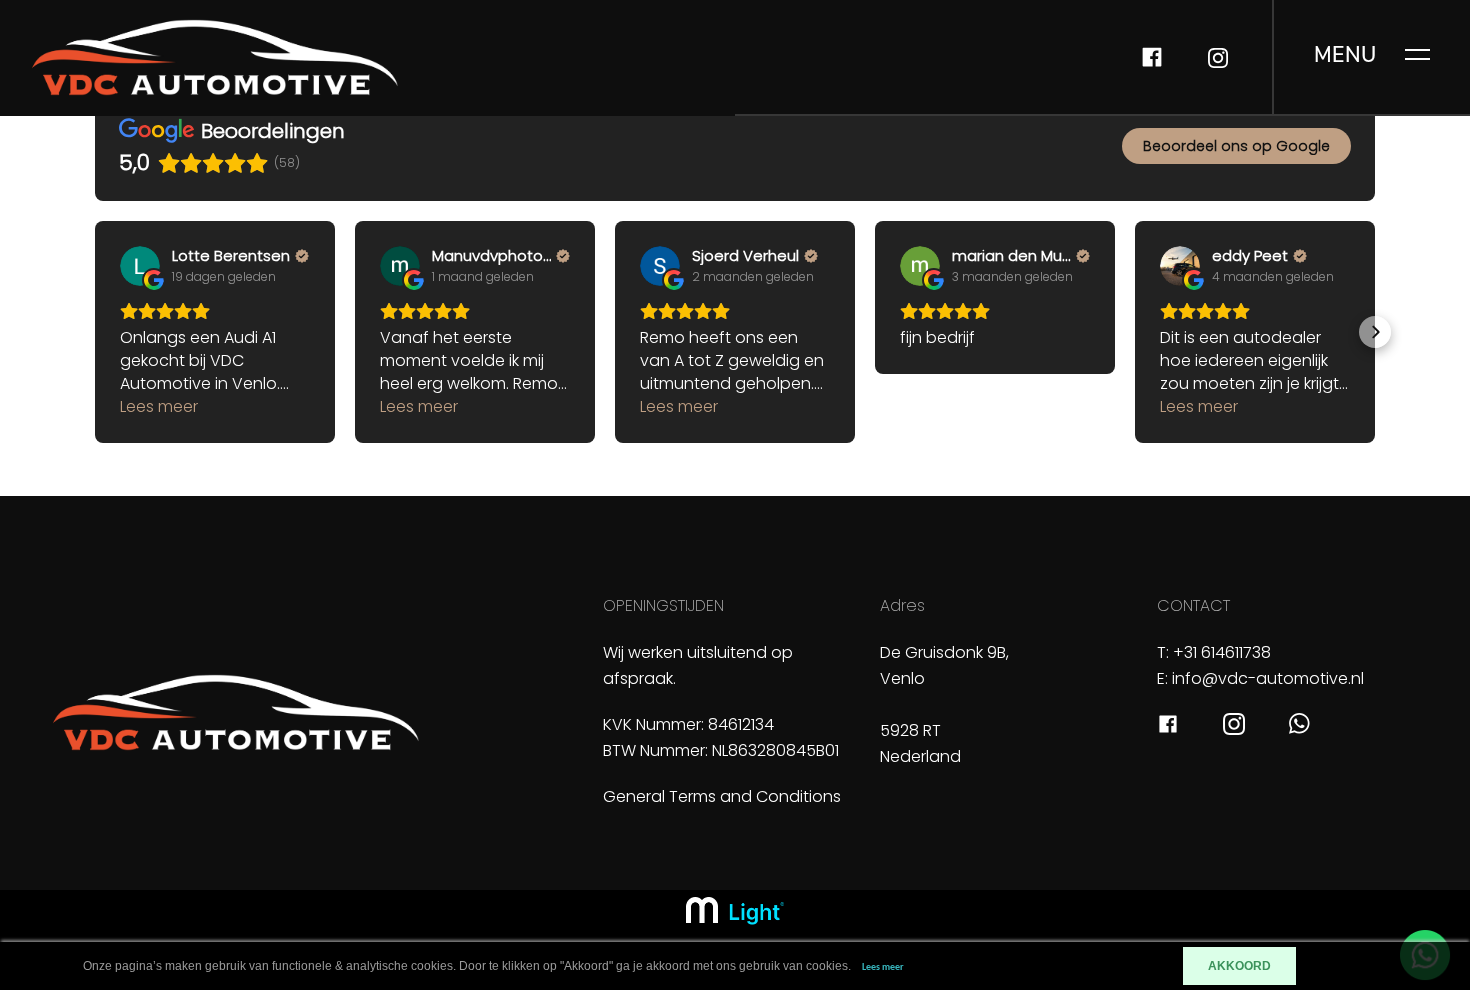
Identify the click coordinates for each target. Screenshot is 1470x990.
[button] (95, 332)
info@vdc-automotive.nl (1268, 678)
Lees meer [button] (159, 406)
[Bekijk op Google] (140, 266)
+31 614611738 (1222, 652)
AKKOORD (1239, 966)
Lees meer (883, 967)
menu (1345, 55)
